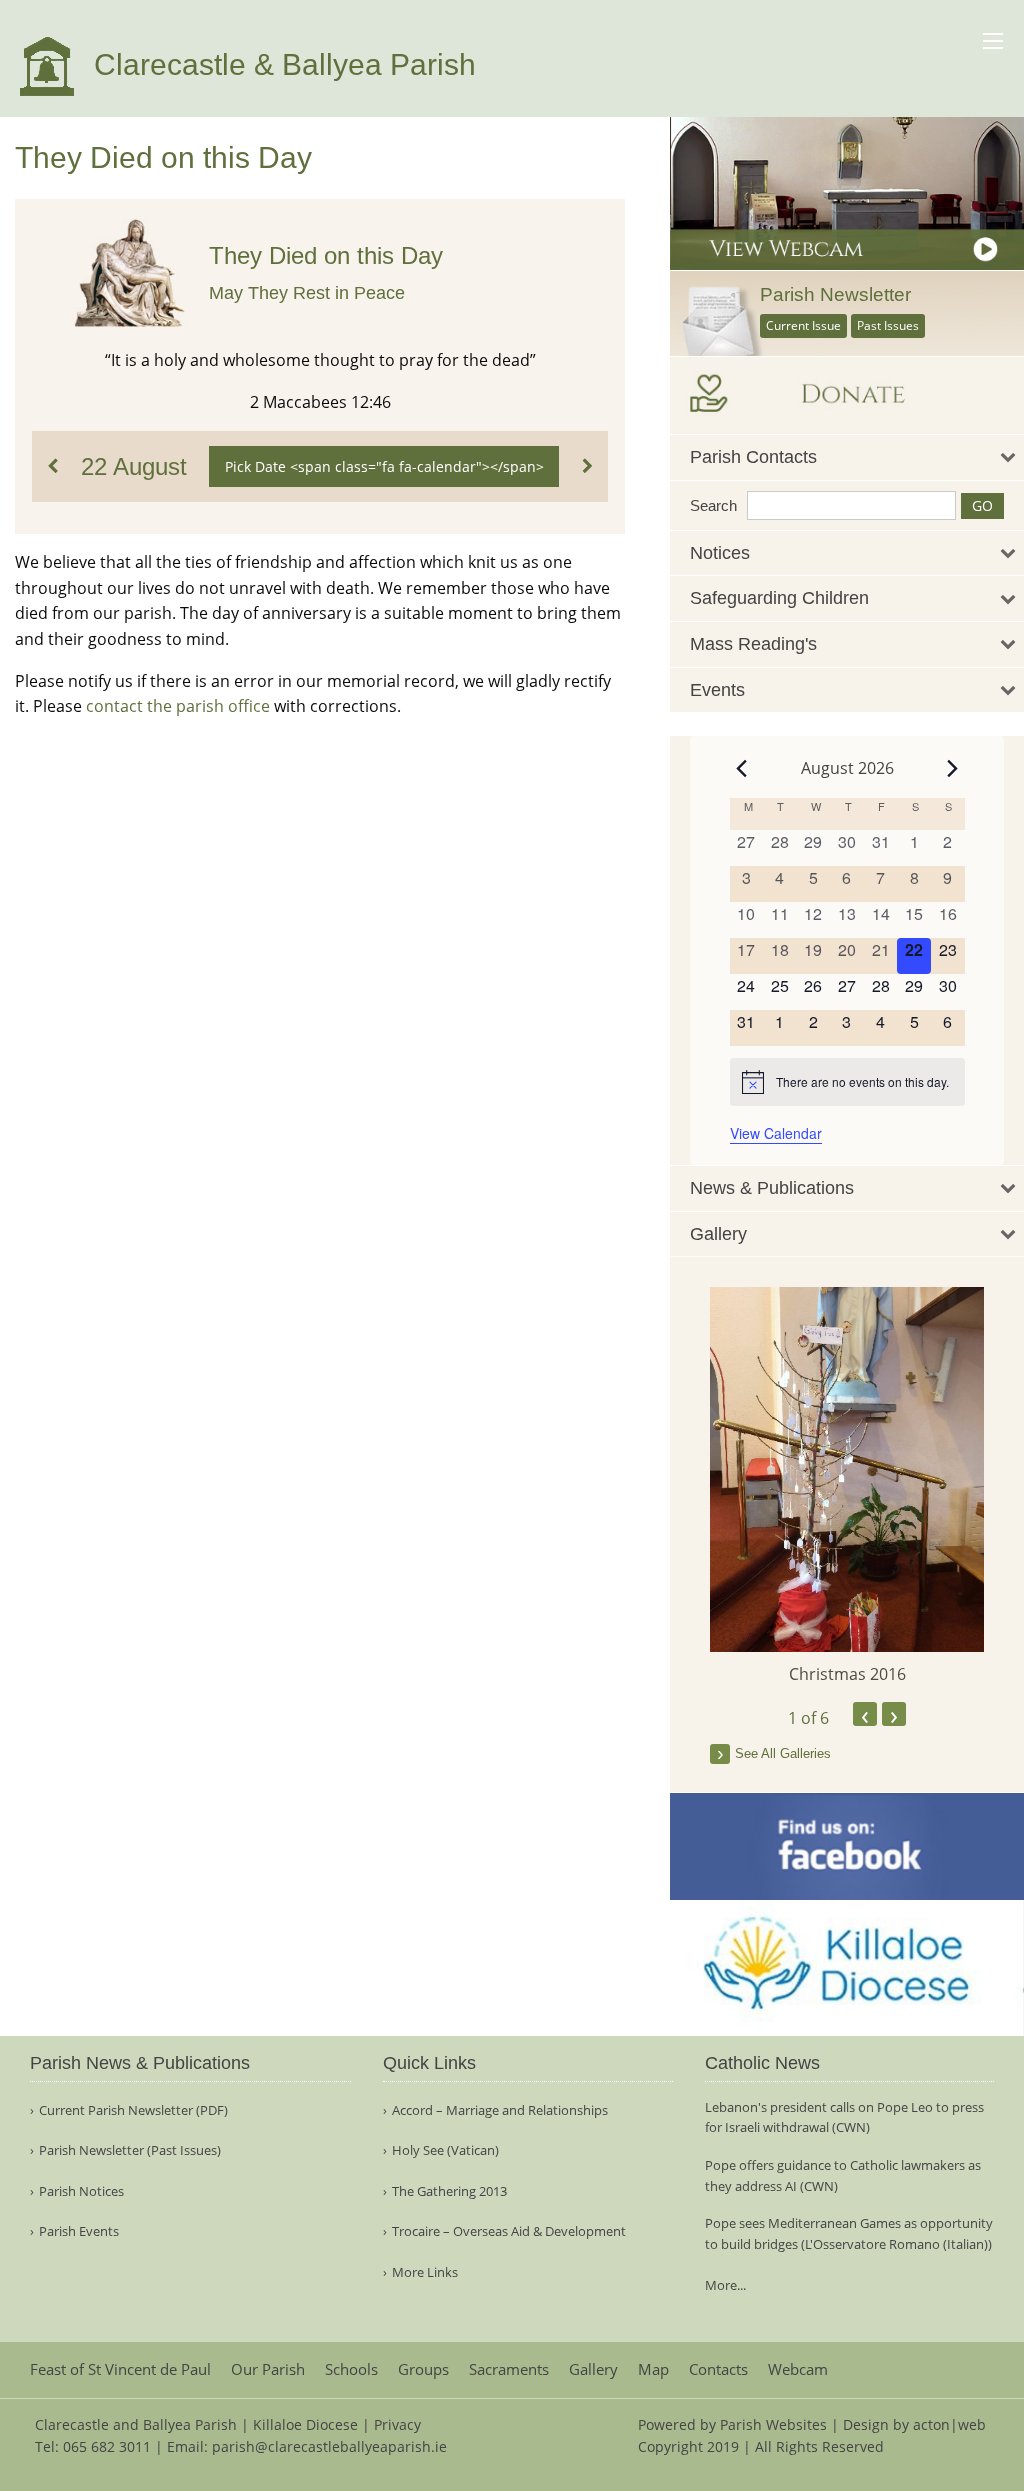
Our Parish (268, 2369)
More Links (425, 2272)
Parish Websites (773, 2424)
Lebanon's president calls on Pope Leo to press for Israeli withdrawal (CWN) (844, 2117)
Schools (351, 2369)
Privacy (397, 2424)
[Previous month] (742, 768)
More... (725, 2285)
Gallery (593, 2369)
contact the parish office (178, 706)
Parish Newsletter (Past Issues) (130, 2150)
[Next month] (953, 768)
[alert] (847, 1082)
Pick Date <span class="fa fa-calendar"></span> (384, 466)
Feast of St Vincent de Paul (120, 2369)
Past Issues (888, 325)
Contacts (718, 2369)
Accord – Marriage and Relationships (500, 2110)
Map (653, 2369)
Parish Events (79, 2231)
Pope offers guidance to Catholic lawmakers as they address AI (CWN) (843, 2175)
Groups (423, 2369)
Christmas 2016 (847, 1674)
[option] (847, 1486)
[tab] (847, 457)
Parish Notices (81, 2191)
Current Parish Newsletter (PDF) (133, 2110)
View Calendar (776, 1133)
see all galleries (783, 1753)
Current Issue (803, 325)
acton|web (949, 2424)
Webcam (798, 2369)
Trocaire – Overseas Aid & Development (509, 2231)
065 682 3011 (107, 2446)
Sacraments (509, 2369)
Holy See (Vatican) (445, 2150)
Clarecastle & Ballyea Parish (281, 64)
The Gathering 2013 (449, 2191)
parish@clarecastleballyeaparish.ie (329, 2446)
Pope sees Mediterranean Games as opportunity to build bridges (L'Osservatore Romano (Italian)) (849, 2233)
